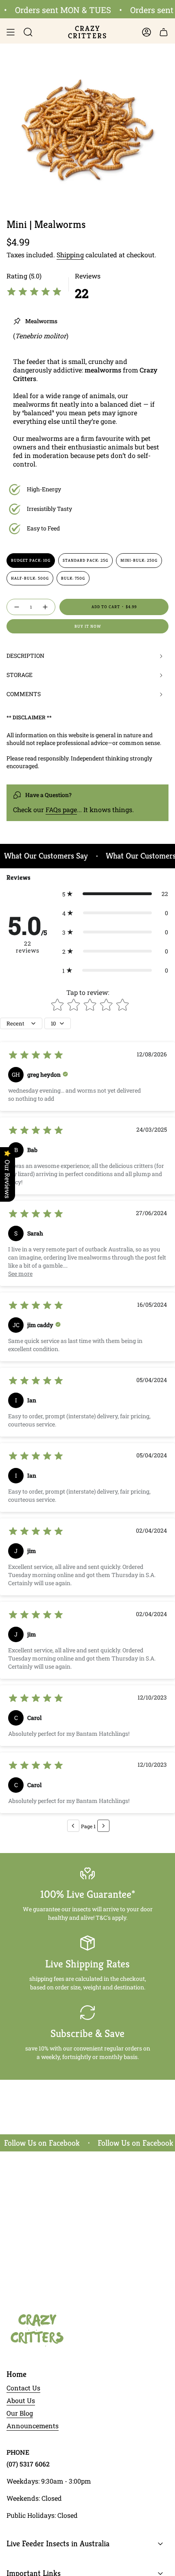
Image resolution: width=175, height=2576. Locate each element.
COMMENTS (24, 694)
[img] (34, 293)
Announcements (33, 2426)
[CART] (164, 32)
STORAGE (20, 675)
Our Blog (20, 2413)
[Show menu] (11, 32)
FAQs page (61, 809)
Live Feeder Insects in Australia (58, 2544)
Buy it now (88, 626)
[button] (115, 894)
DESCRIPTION (25, 656)
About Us (21, 2400)
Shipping (70, 255)
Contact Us (23, 2388)
